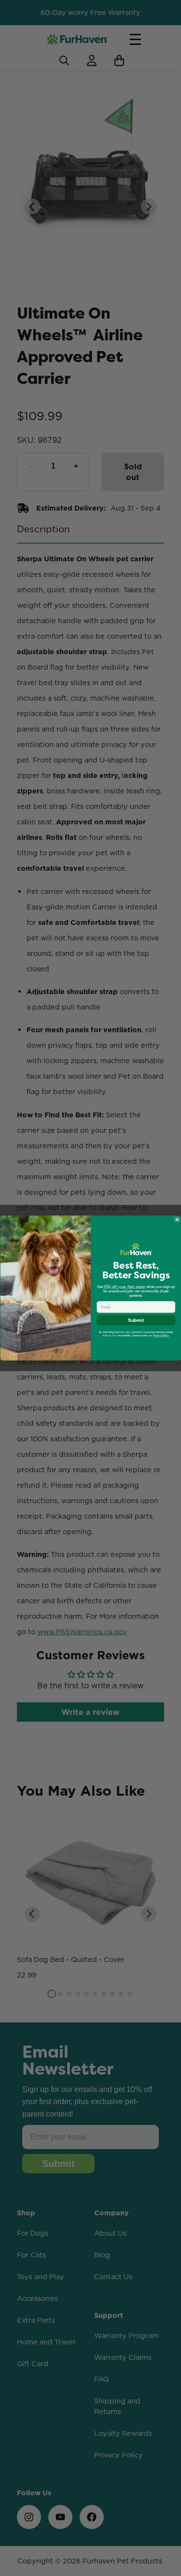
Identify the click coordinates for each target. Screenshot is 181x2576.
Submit (136, 1321)
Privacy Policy (160, 1336)
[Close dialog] (177, 1220)
